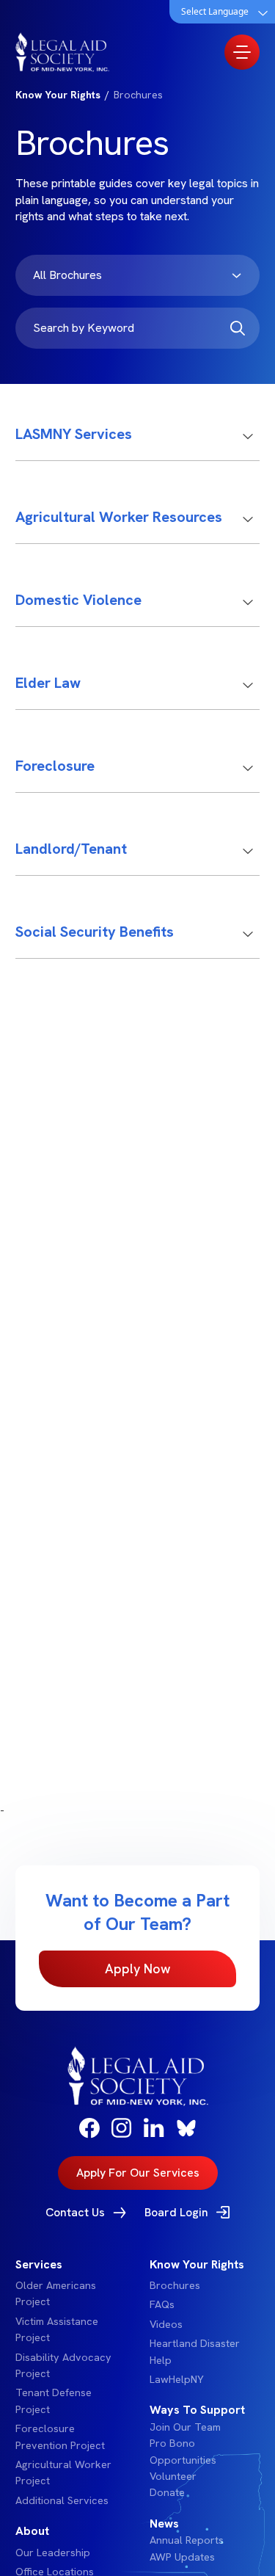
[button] (138, 443)
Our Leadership (53, 2553)
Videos (166, 2324)
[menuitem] (71, 2383)
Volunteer (173, 2476)
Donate (167, 2492)
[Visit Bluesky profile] (186, 2128)
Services (39, 2264)
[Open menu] (242, 52)
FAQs (162, 2304)
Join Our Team (185, 2427)
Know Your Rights (197, 2264)
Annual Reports (187, 2540)
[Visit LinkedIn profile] (154, 2127)
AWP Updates (182, 2557)
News (164, 2524)
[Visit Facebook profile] (89, 2128)
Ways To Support (197, 2410)
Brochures (175, 2285)
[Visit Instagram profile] (122, 2128)
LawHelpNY (177, 2379)
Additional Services (62, 2500)
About (32, 2531)
